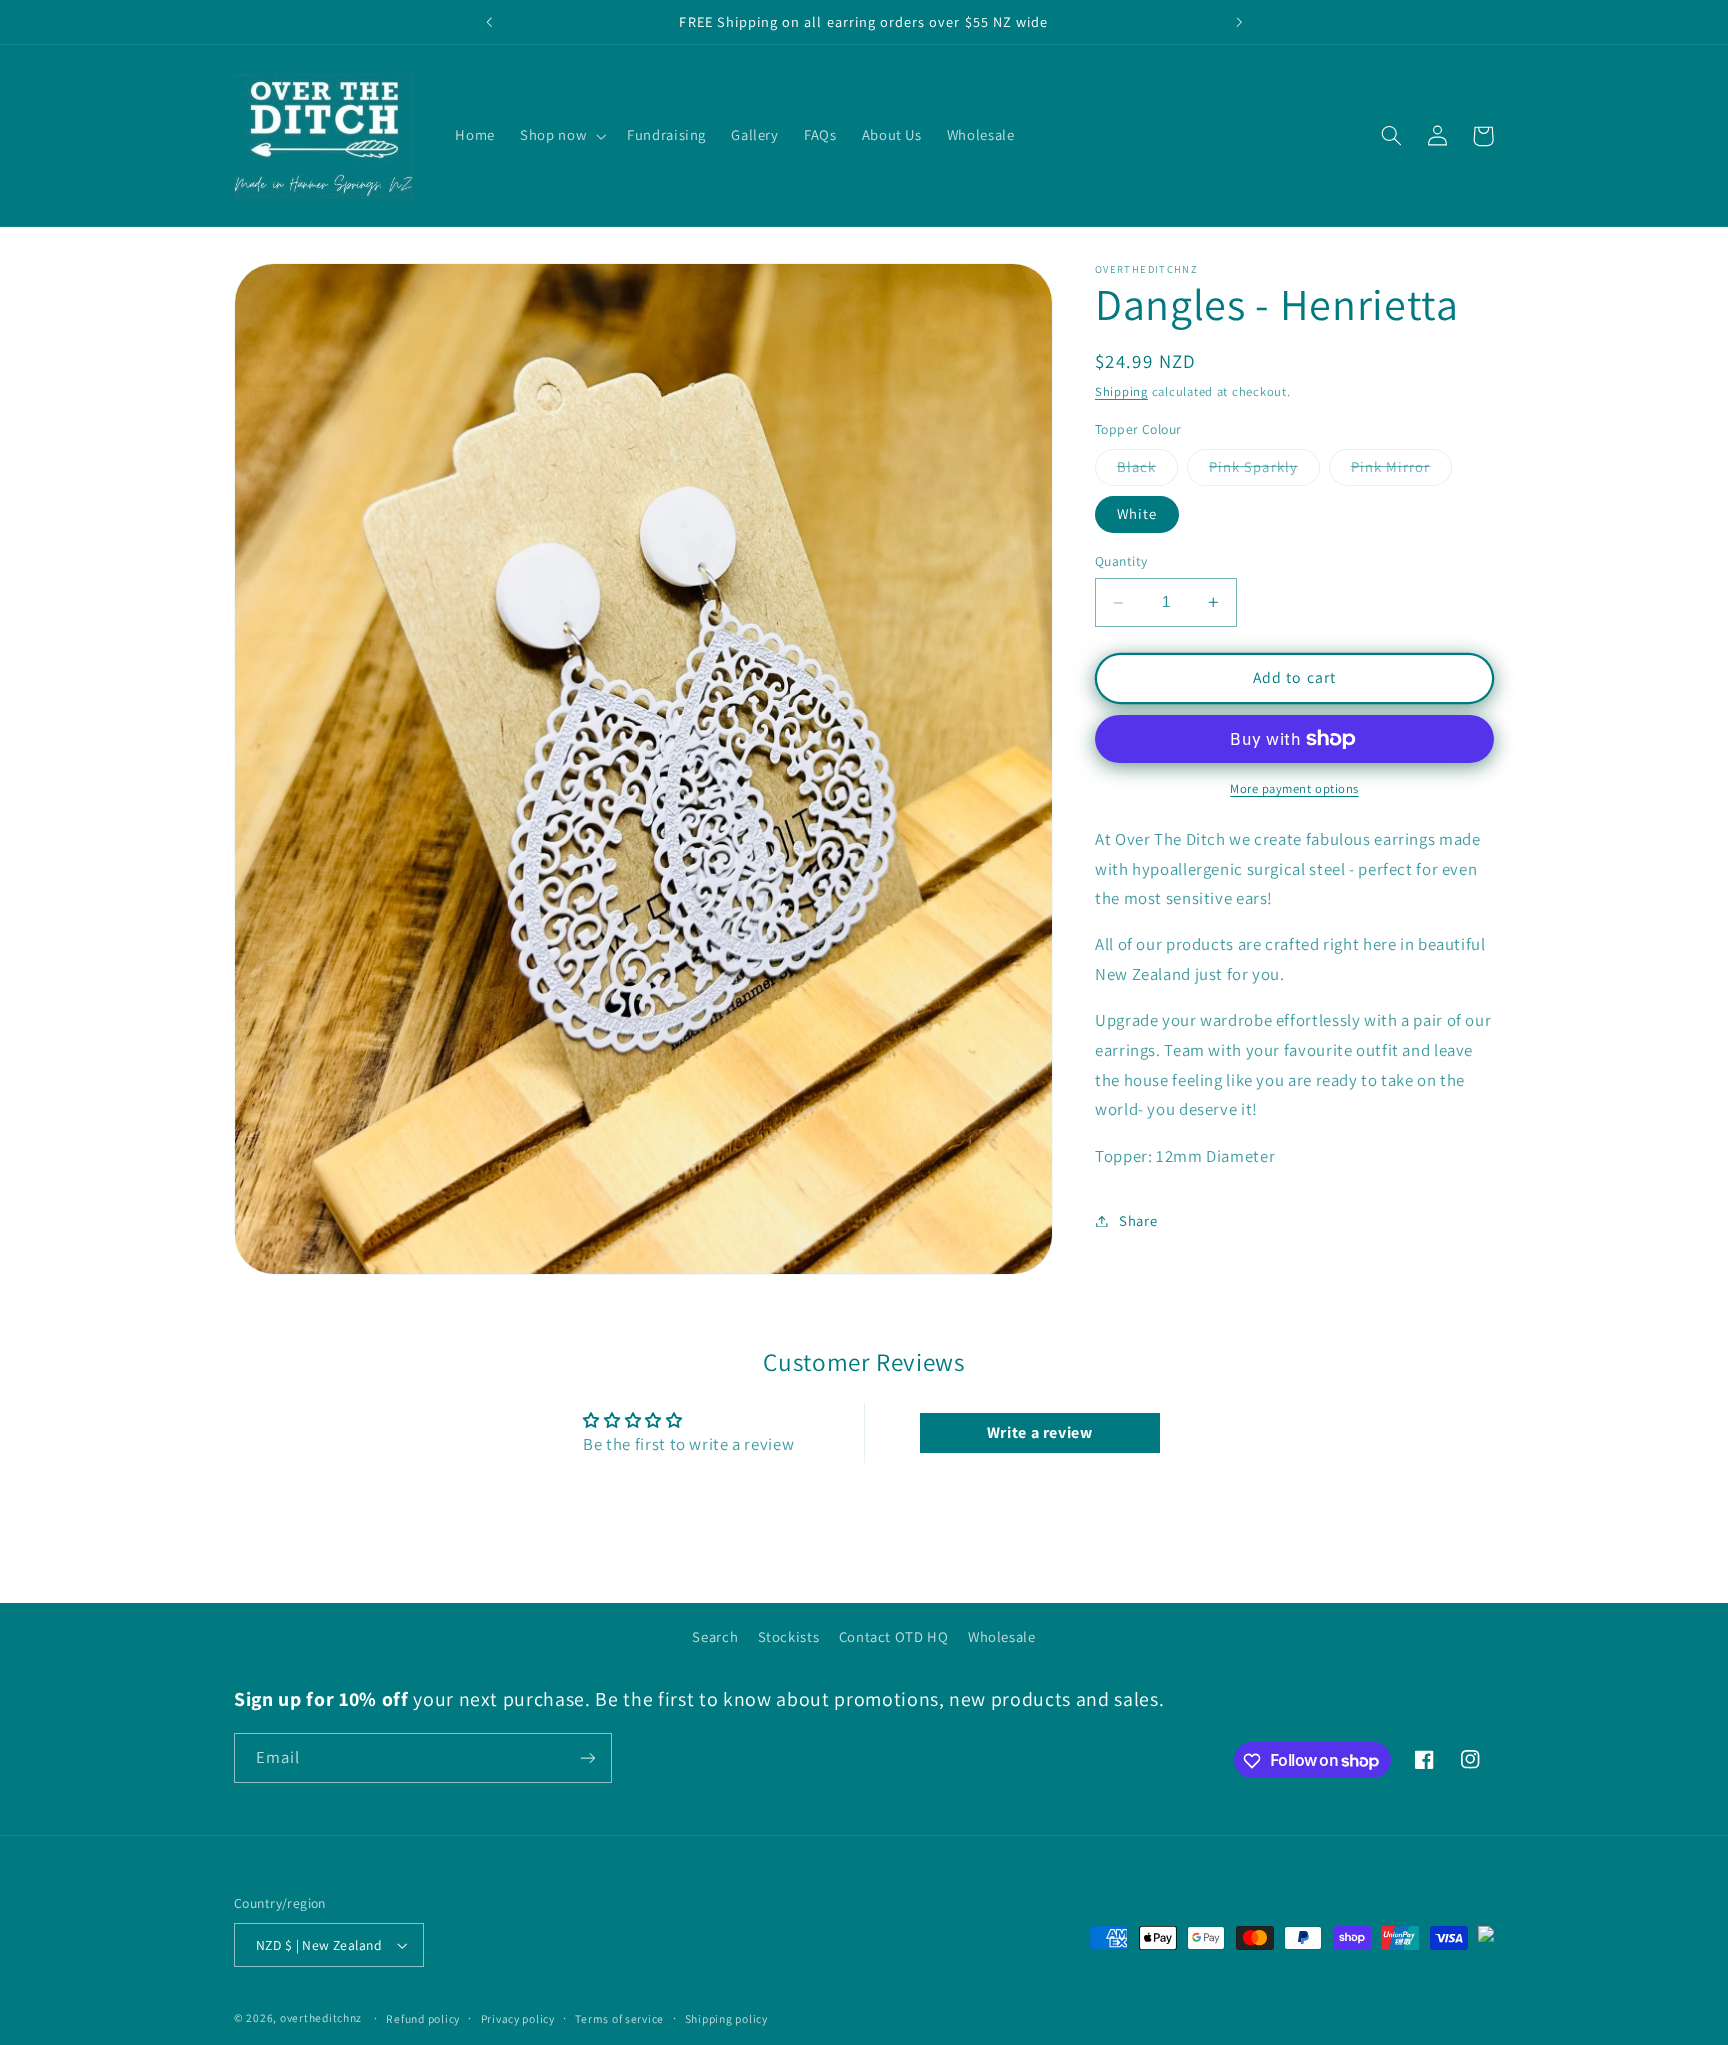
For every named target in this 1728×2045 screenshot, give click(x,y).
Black (1147, 471)
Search (715, 1636)
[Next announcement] (1239, 22)
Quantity (1121, 562)
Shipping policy (726, 2018)
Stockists (789, 1636)
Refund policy (423, 2018)
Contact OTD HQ (894, 1636)
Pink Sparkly (1264, 471)
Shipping (1121, 392)
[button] (561, 136)
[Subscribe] (588, 1757)
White (1137, 513)
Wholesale (1002, 1636)
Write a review (1040, 1432)
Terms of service (619, 2018)
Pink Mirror (1402, 471)
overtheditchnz (321, 2018)
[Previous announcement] (489, 22)
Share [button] (1138, 1220)
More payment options (1294, 788)
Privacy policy (518, 2018)
